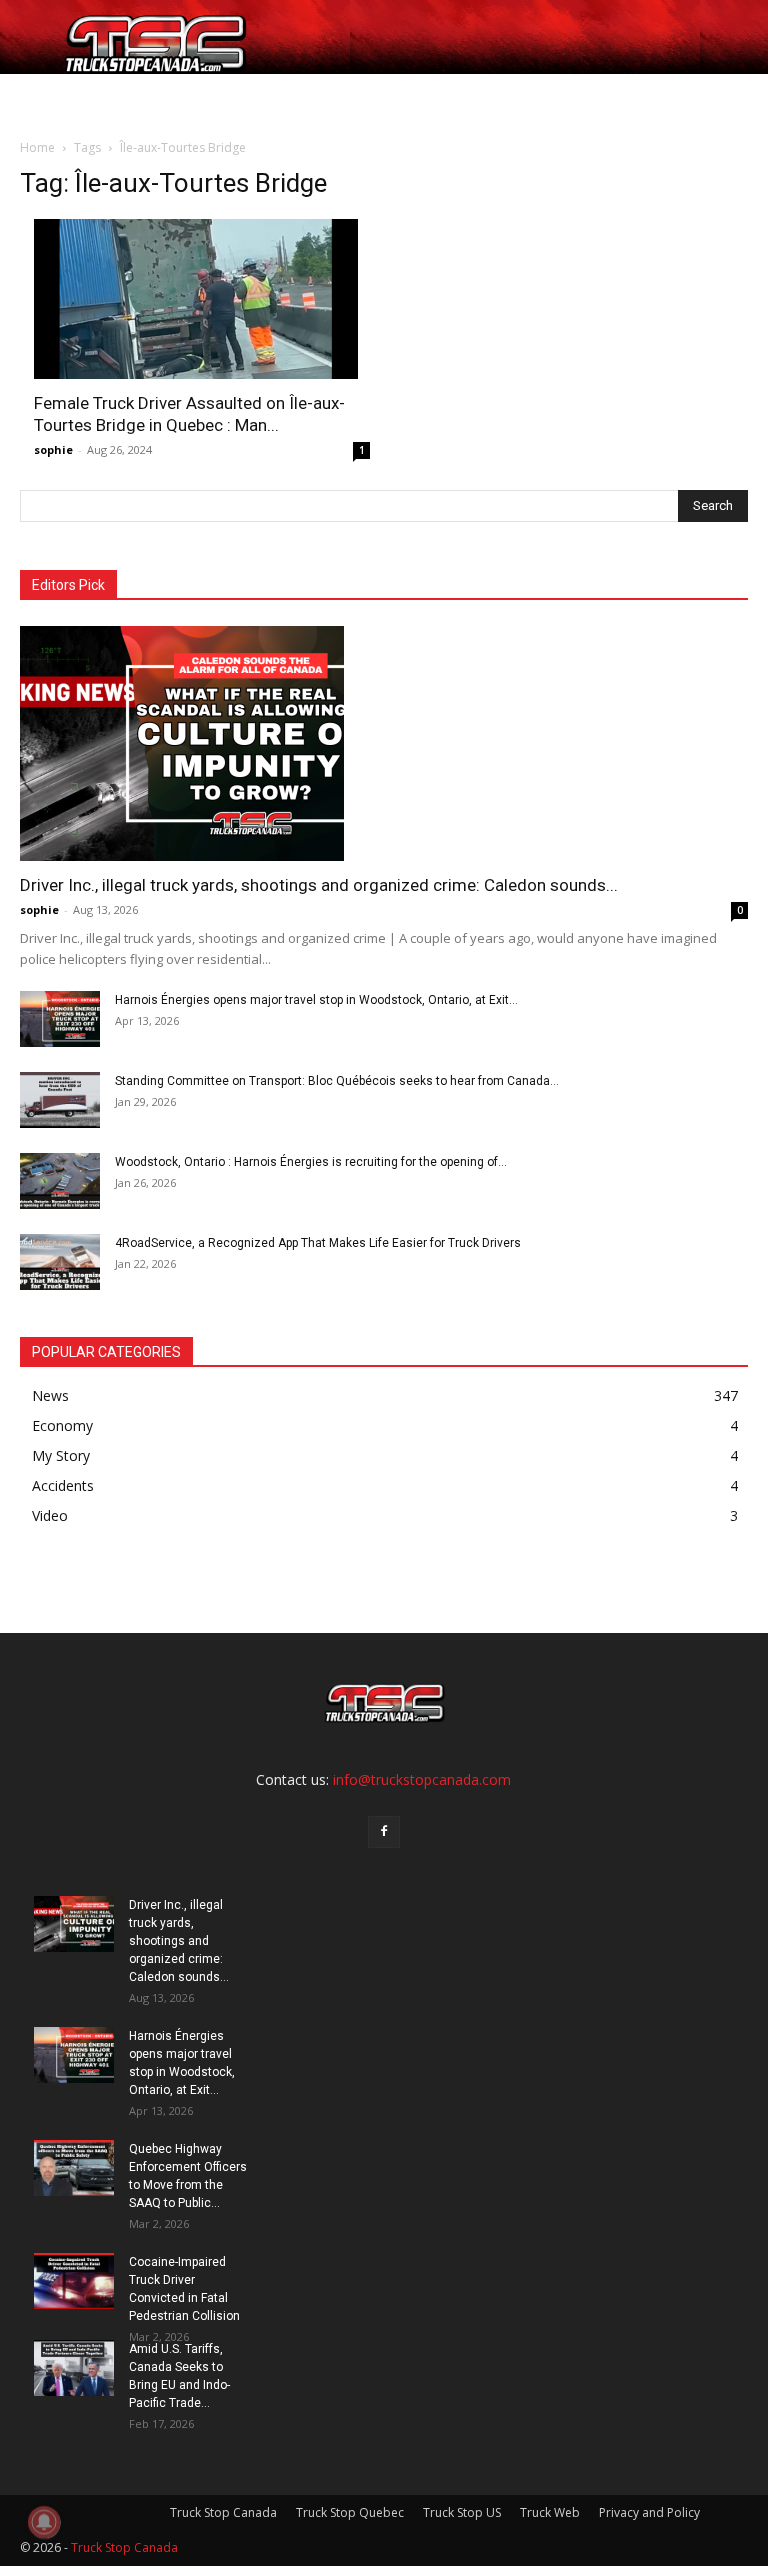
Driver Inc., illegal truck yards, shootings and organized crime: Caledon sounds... (319, 885)
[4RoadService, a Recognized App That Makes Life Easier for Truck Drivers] (60, 1262)
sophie (53, 449)
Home (47, 97)
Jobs (96, 97)
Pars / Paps (281, 97)
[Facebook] (384, 1832)
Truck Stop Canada (223, 2512)
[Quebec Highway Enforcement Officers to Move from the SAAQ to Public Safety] (74, 2168)
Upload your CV (178, 97)
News (363, 97)
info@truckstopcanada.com (422, 1779)
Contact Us (507, 97)
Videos (431, 97)
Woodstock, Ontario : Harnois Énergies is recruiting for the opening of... (311, 1162)
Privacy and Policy (649, 2512)
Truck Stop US (462, 2512)
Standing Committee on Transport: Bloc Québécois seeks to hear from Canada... (337, 1081)
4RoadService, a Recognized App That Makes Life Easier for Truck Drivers (318, 1243)
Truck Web (550, 2512)
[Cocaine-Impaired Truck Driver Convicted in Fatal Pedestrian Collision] (74, 2281)
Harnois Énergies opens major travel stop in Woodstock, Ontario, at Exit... (316, 1000)
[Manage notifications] (44, 2522)
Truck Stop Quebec (350, 2512)
